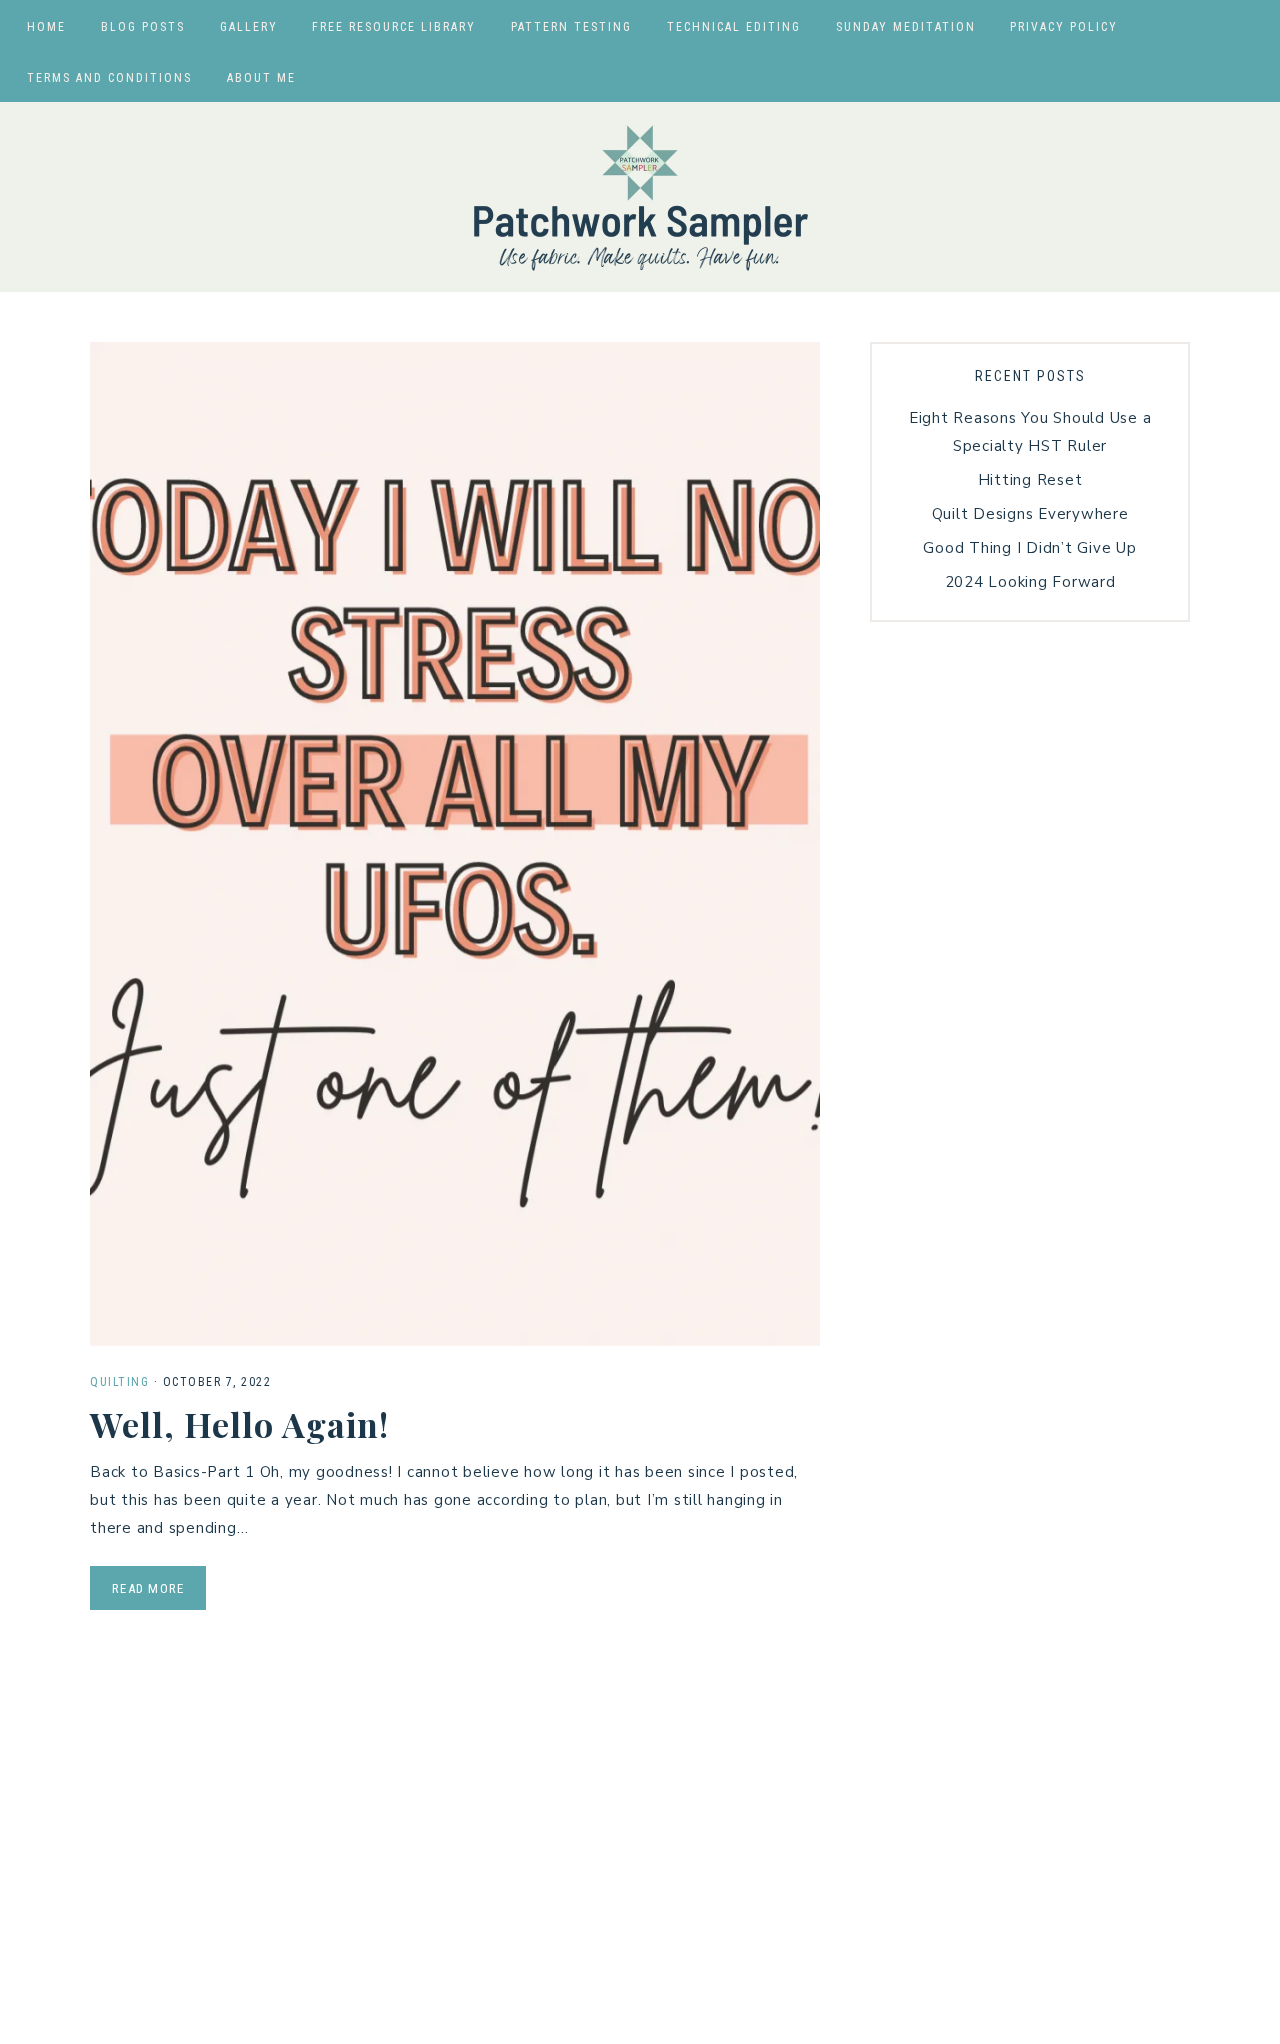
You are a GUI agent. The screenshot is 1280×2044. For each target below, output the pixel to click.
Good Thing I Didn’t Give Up (1029, 548)
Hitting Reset (1030, 480)
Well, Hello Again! (239, 1424)
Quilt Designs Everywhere (1030, 514)
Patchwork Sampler (640, 197)
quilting (119, 1382)
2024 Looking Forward (1030, 582)
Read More (148, 1588)
